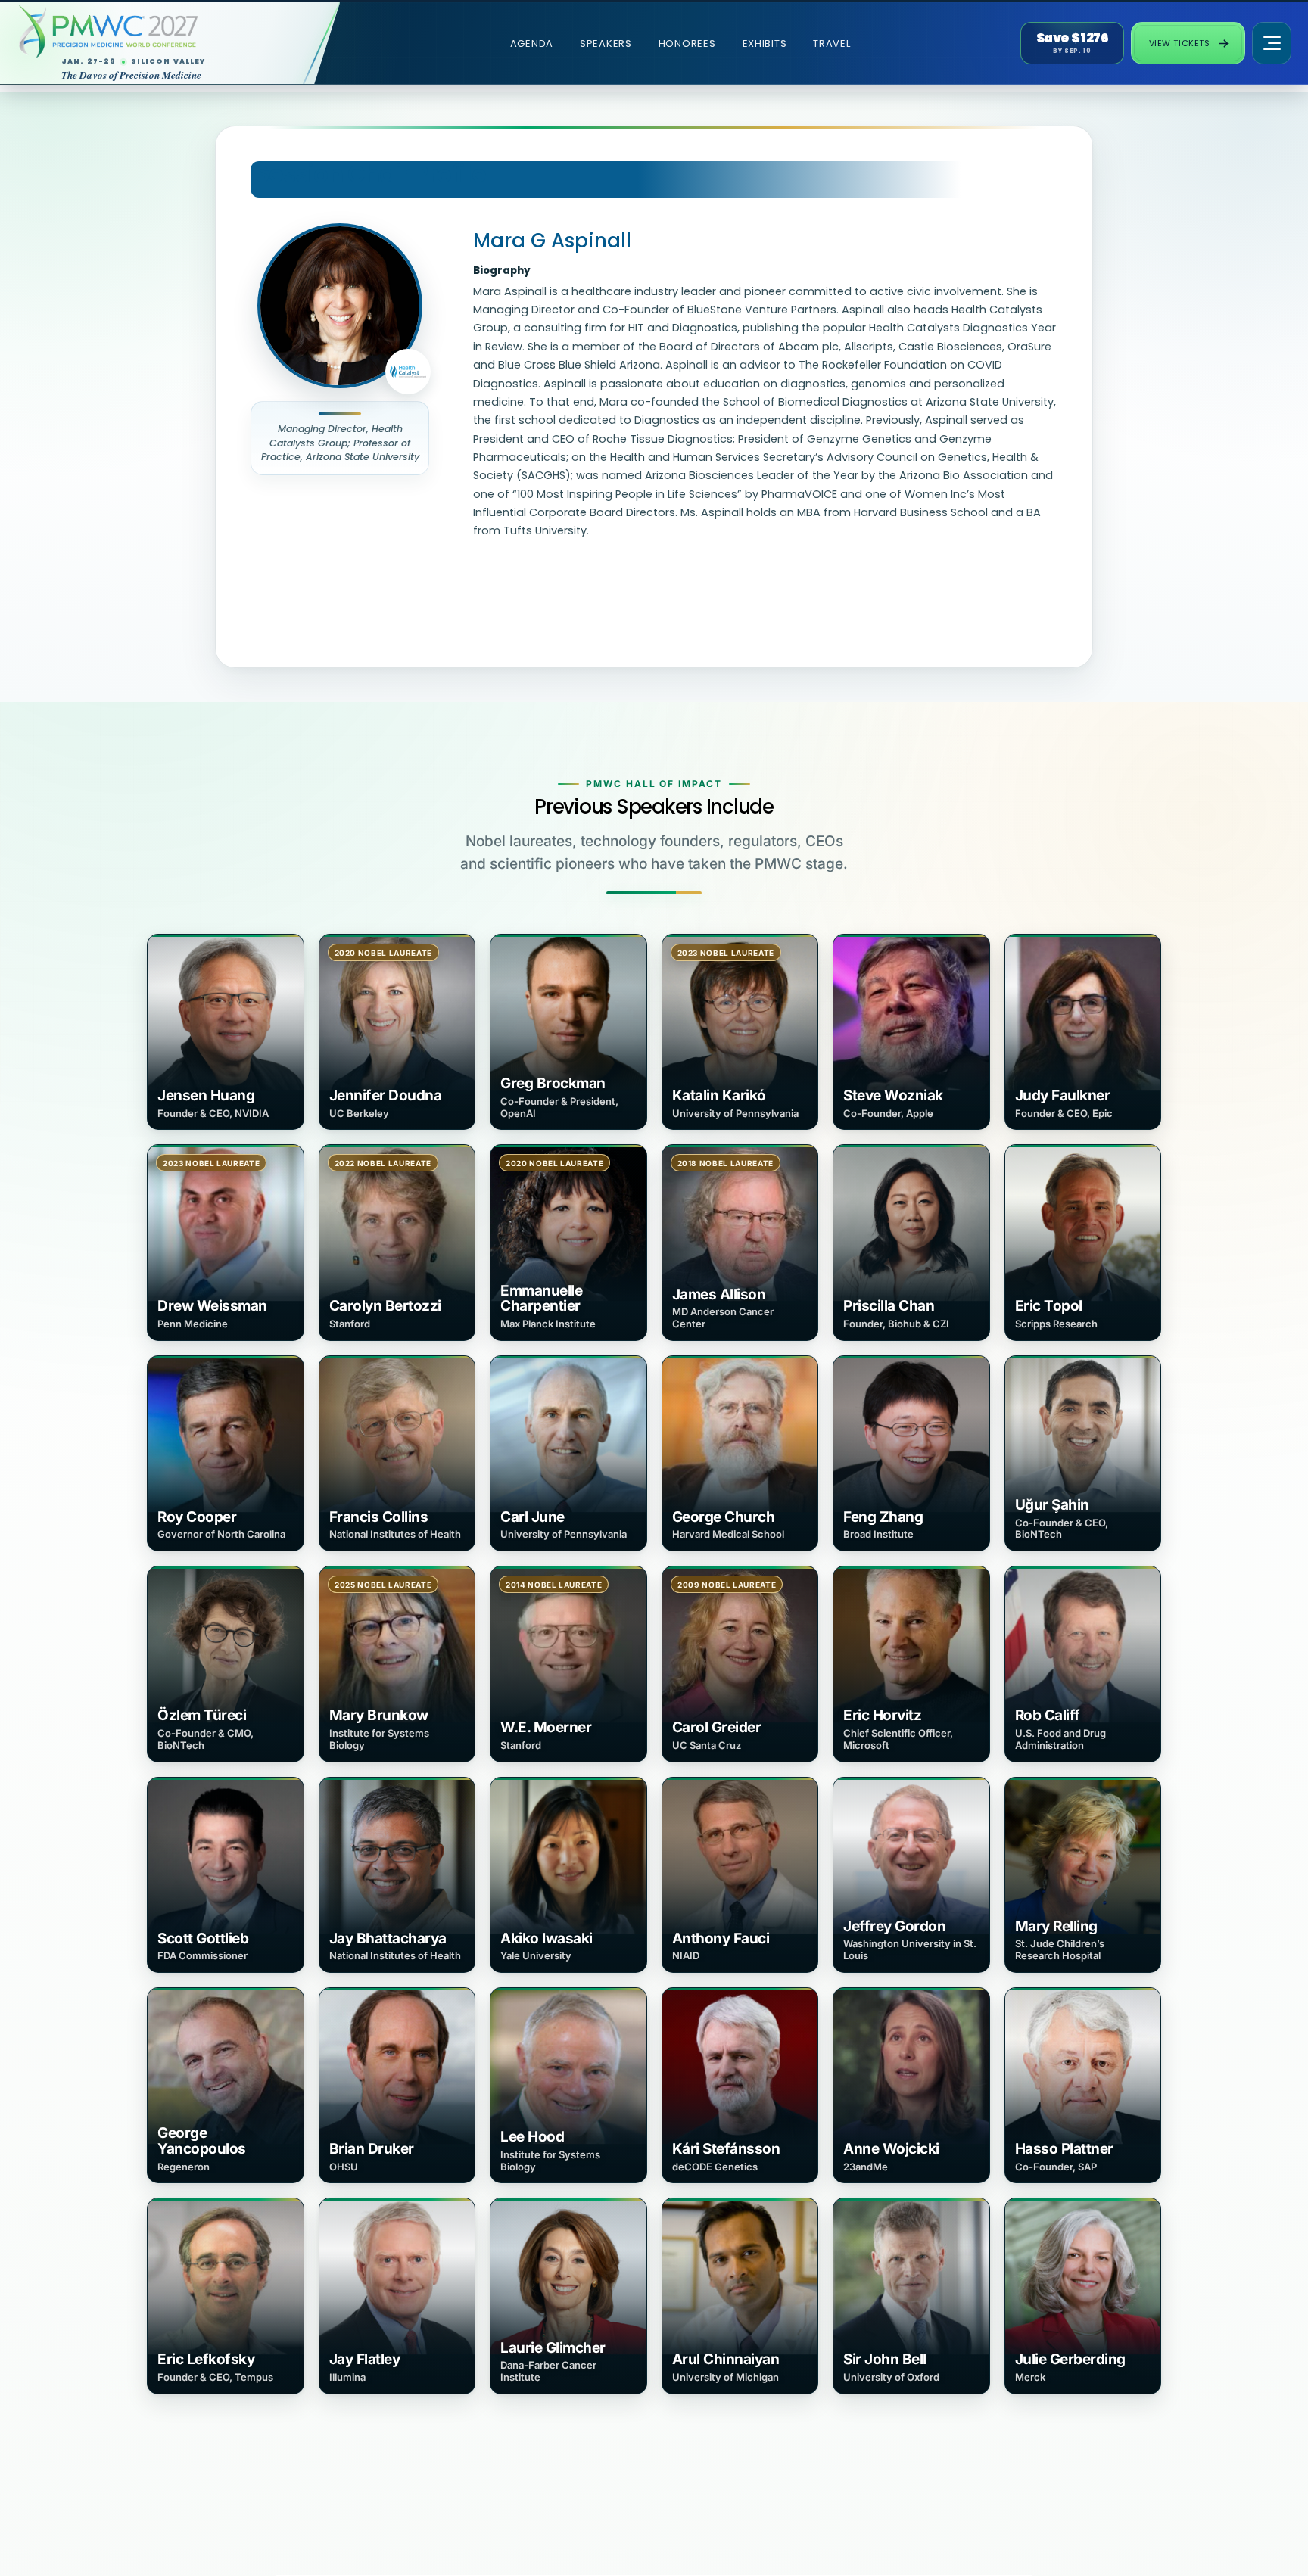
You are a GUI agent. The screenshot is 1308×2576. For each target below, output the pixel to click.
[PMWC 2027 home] (156, 32)
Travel (832, 44)
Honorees (687, 44)
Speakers (606, 44)
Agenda (532, 44)
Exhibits (765, 44)
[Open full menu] (1272, 43)
